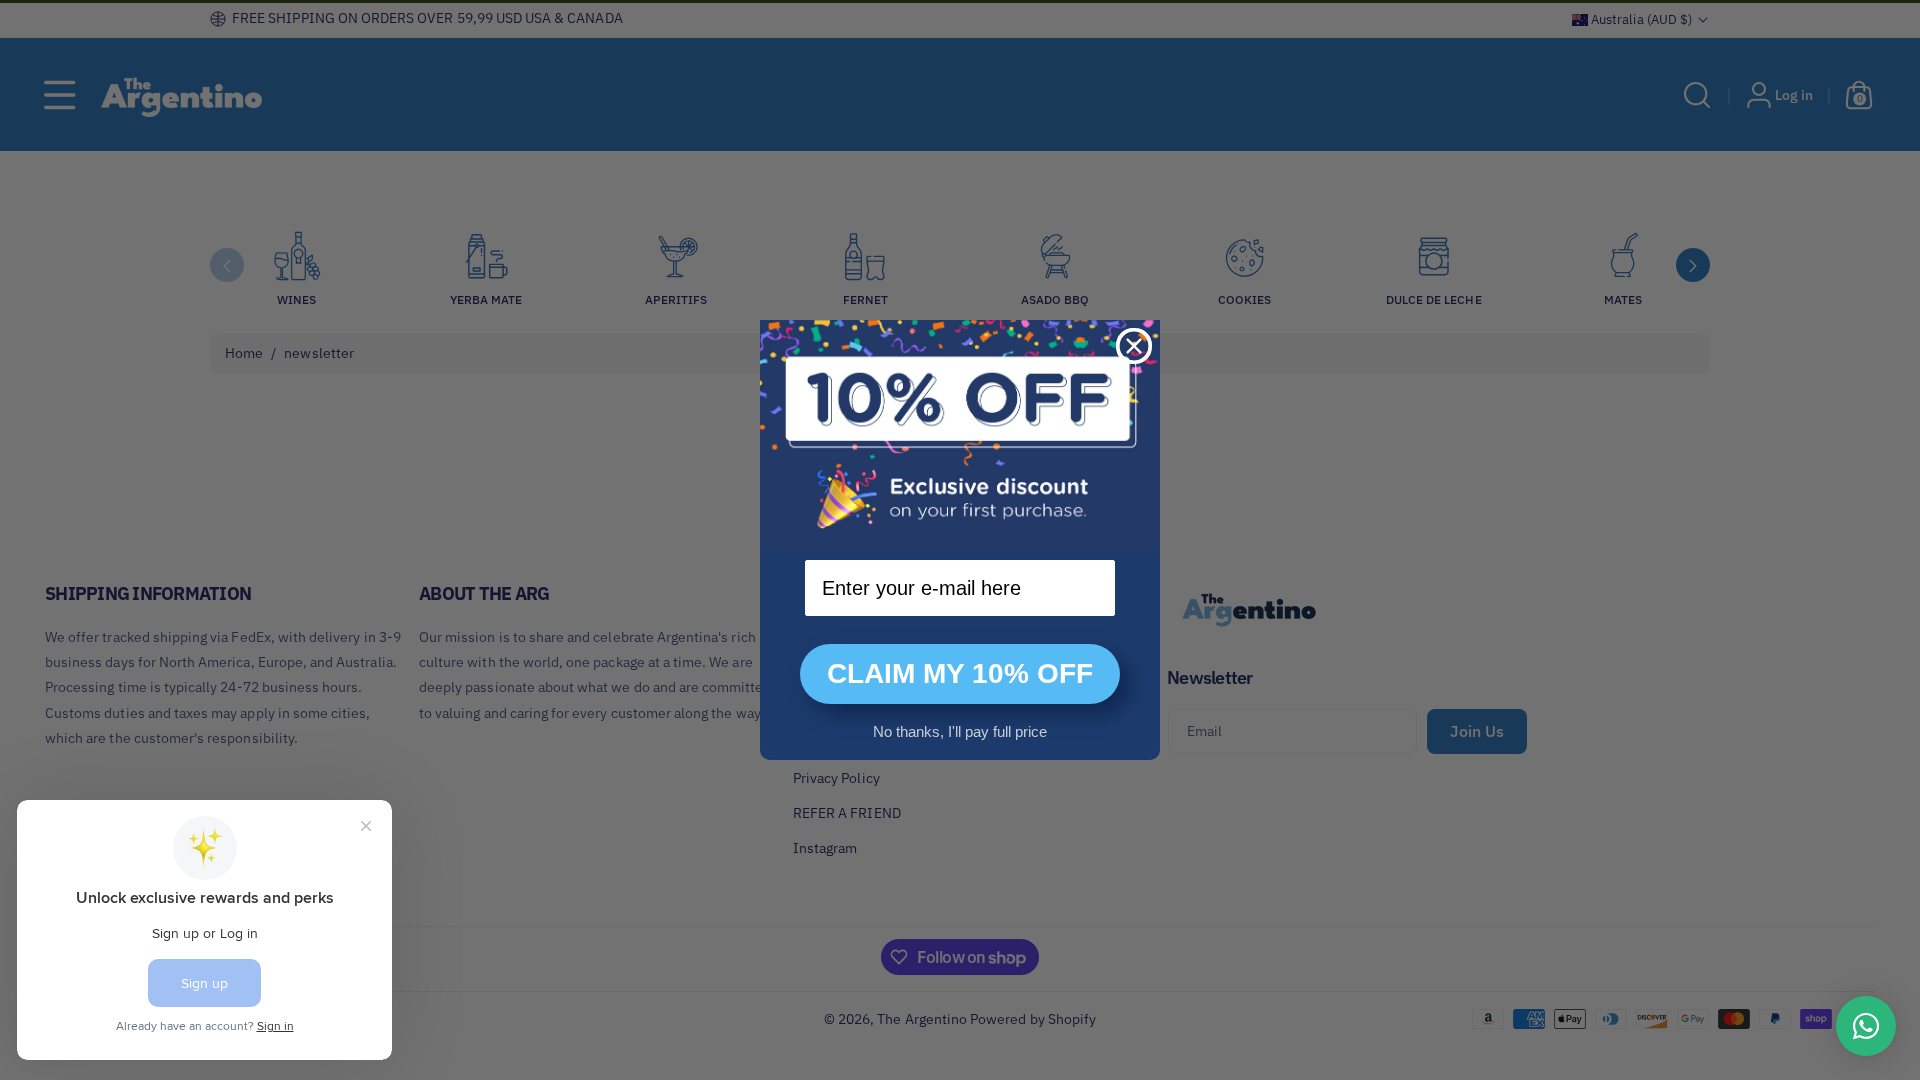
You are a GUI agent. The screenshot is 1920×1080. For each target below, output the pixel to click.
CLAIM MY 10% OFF (960, 673)
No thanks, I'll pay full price (960, 731)
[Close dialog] (1134, 346)
